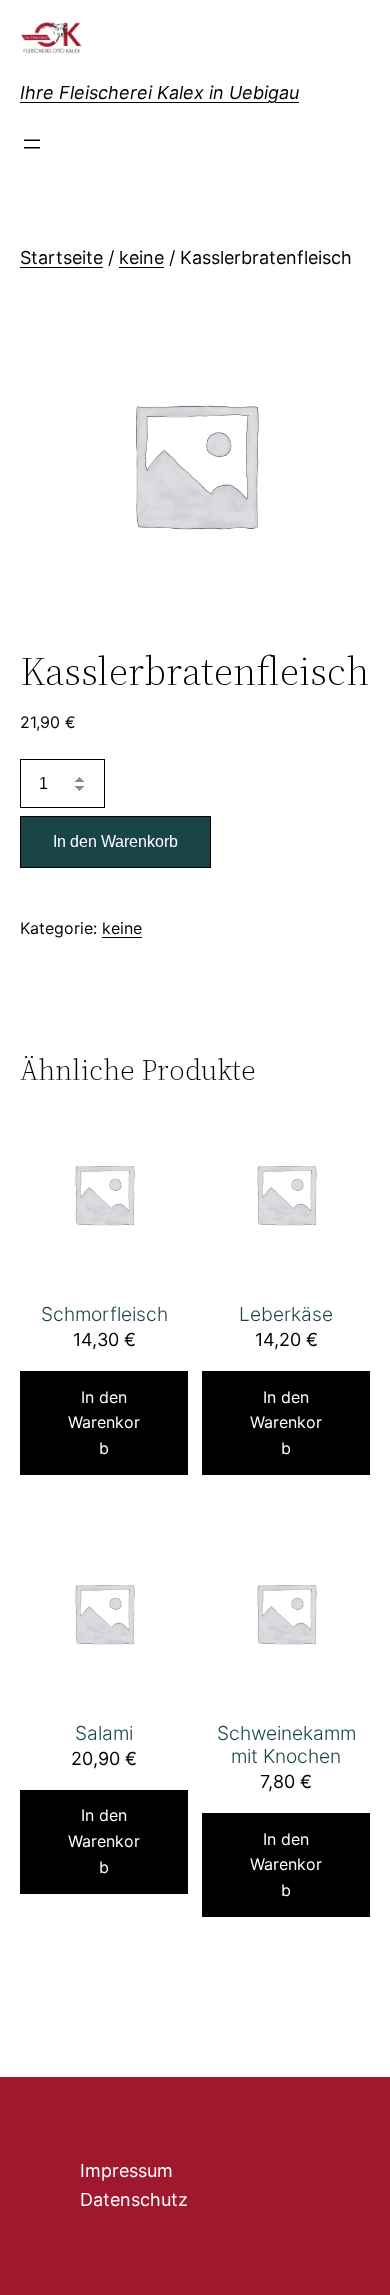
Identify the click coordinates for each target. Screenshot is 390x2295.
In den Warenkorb (115, 841)
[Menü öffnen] (32, 144)
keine (141, 257)
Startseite (61, 257)
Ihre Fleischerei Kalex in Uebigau (159, 92)
